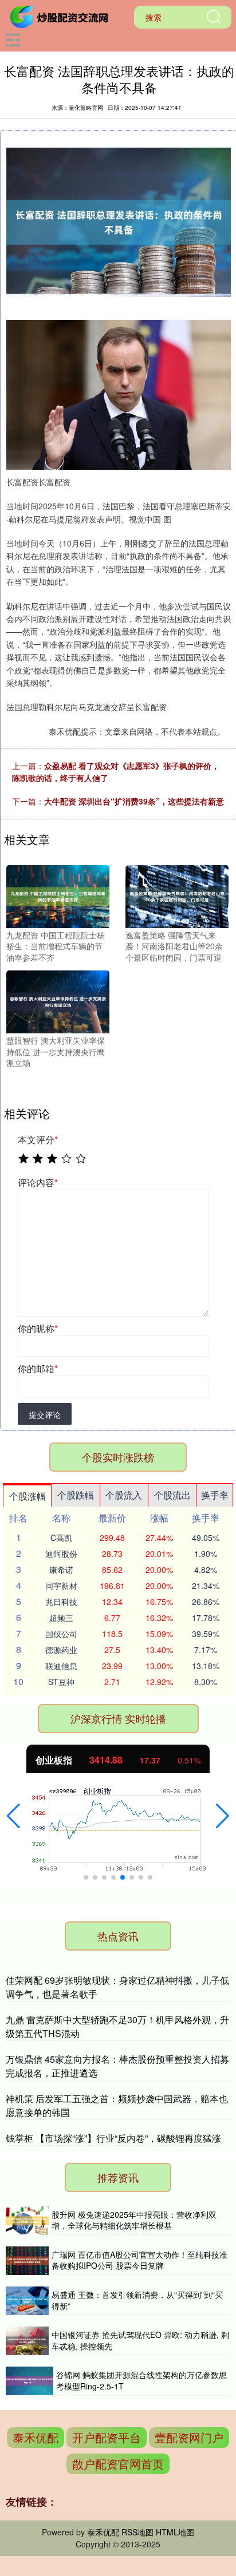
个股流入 (124, 1495)
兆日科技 (61, 1602)
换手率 (215, 1495)
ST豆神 (61, 1682)
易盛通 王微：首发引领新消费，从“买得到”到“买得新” (137, 2300)
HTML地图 (175, 2532)
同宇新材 (61, 1586)
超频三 (61, 1618)
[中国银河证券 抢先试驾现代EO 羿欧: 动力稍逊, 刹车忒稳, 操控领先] (27, 2341)
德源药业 (61, 1650)
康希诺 (61, 1570)
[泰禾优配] (61, 16)
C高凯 (61, 1537)
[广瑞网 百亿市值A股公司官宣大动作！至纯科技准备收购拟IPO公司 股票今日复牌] (27, 2261)
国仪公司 (61, 1634)
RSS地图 (137, 2532)
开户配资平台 (107, 2437)
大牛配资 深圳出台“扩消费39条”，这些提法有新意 (134, 801)
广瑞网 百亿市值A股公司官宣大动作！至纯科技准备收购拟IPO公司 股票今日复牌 (139, 2260)
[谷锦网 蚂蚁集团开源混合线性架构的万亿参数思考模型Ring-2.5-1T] (29, 2381)
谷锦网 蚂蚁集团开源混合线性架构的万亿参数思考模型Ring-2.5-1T (141, 2380)
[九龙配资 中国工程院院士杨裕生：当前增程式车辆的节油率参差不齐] (58, 895)
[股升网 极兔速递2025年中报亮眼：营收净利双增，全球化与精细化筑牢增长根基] (27, 2221)
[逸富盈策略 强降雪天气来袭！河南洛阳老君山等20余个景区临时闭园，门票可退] (177, 895)
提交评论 (45, 1414)
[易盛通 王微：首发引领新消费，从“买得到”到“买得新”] (27, 2301)
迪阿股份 (61, 1553)
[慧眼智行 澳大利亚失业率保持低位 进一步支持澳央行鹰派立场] (58, 1001)
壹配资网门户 (189, 2437)
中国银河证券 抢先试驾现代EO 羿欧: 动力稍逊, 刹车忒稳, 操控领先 (140, 2340)
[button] (13, 1816)
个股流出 (172, 1495)
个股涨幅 (27, 1496)
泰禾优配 (36, 2437)
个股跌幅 (76, 1495)
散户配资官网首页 (118, 2464)
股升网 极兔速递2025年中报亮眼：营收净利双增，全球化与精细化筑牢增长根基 (134, 2220)
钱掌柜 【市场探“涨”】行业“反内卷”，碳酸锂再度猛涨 (113, 2138)
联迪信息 (61, 1666)
